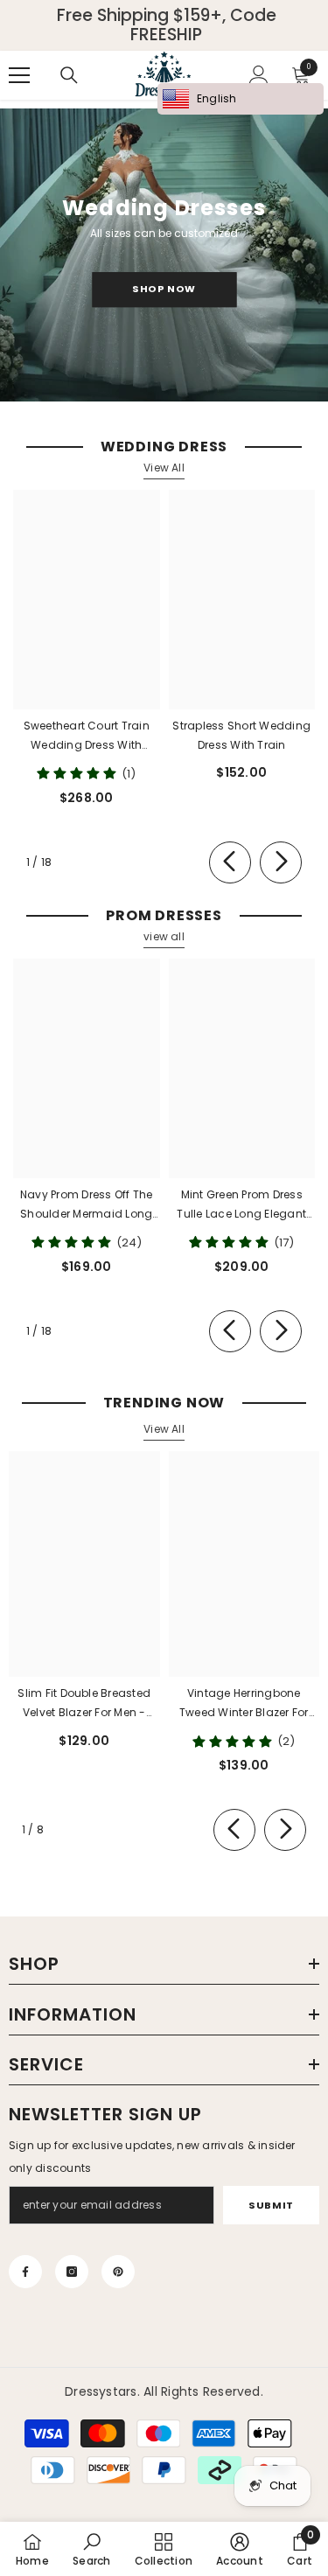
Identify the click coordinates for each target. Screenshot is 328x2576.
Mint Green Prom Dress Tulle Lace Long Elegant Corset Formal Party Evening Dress (241, 1205)
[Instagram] (72, 2272)
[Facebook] (25, 2272)
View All (164, 468)
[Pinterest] (118, 2272)
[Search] (69, 75)
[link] (91, 2549)
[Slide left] (230, 862)
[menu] (19, 75)
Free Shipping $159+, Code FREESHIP (167, 25)
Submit (271, 2205)
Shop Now (164, 289)
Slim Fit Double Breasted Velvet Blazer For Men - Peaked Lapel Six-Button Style (84, 1704)
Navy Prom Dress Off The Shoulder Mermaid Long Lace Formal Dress (87, 1205)
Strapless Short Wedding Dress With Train (241, 735)
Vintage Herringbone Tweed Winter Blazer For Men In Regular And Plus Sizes (244, 1704)
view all (164, 936)
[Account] (259, 75)
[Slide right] (281, 862)
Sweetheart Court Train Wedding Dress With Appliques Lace (87, 736)
